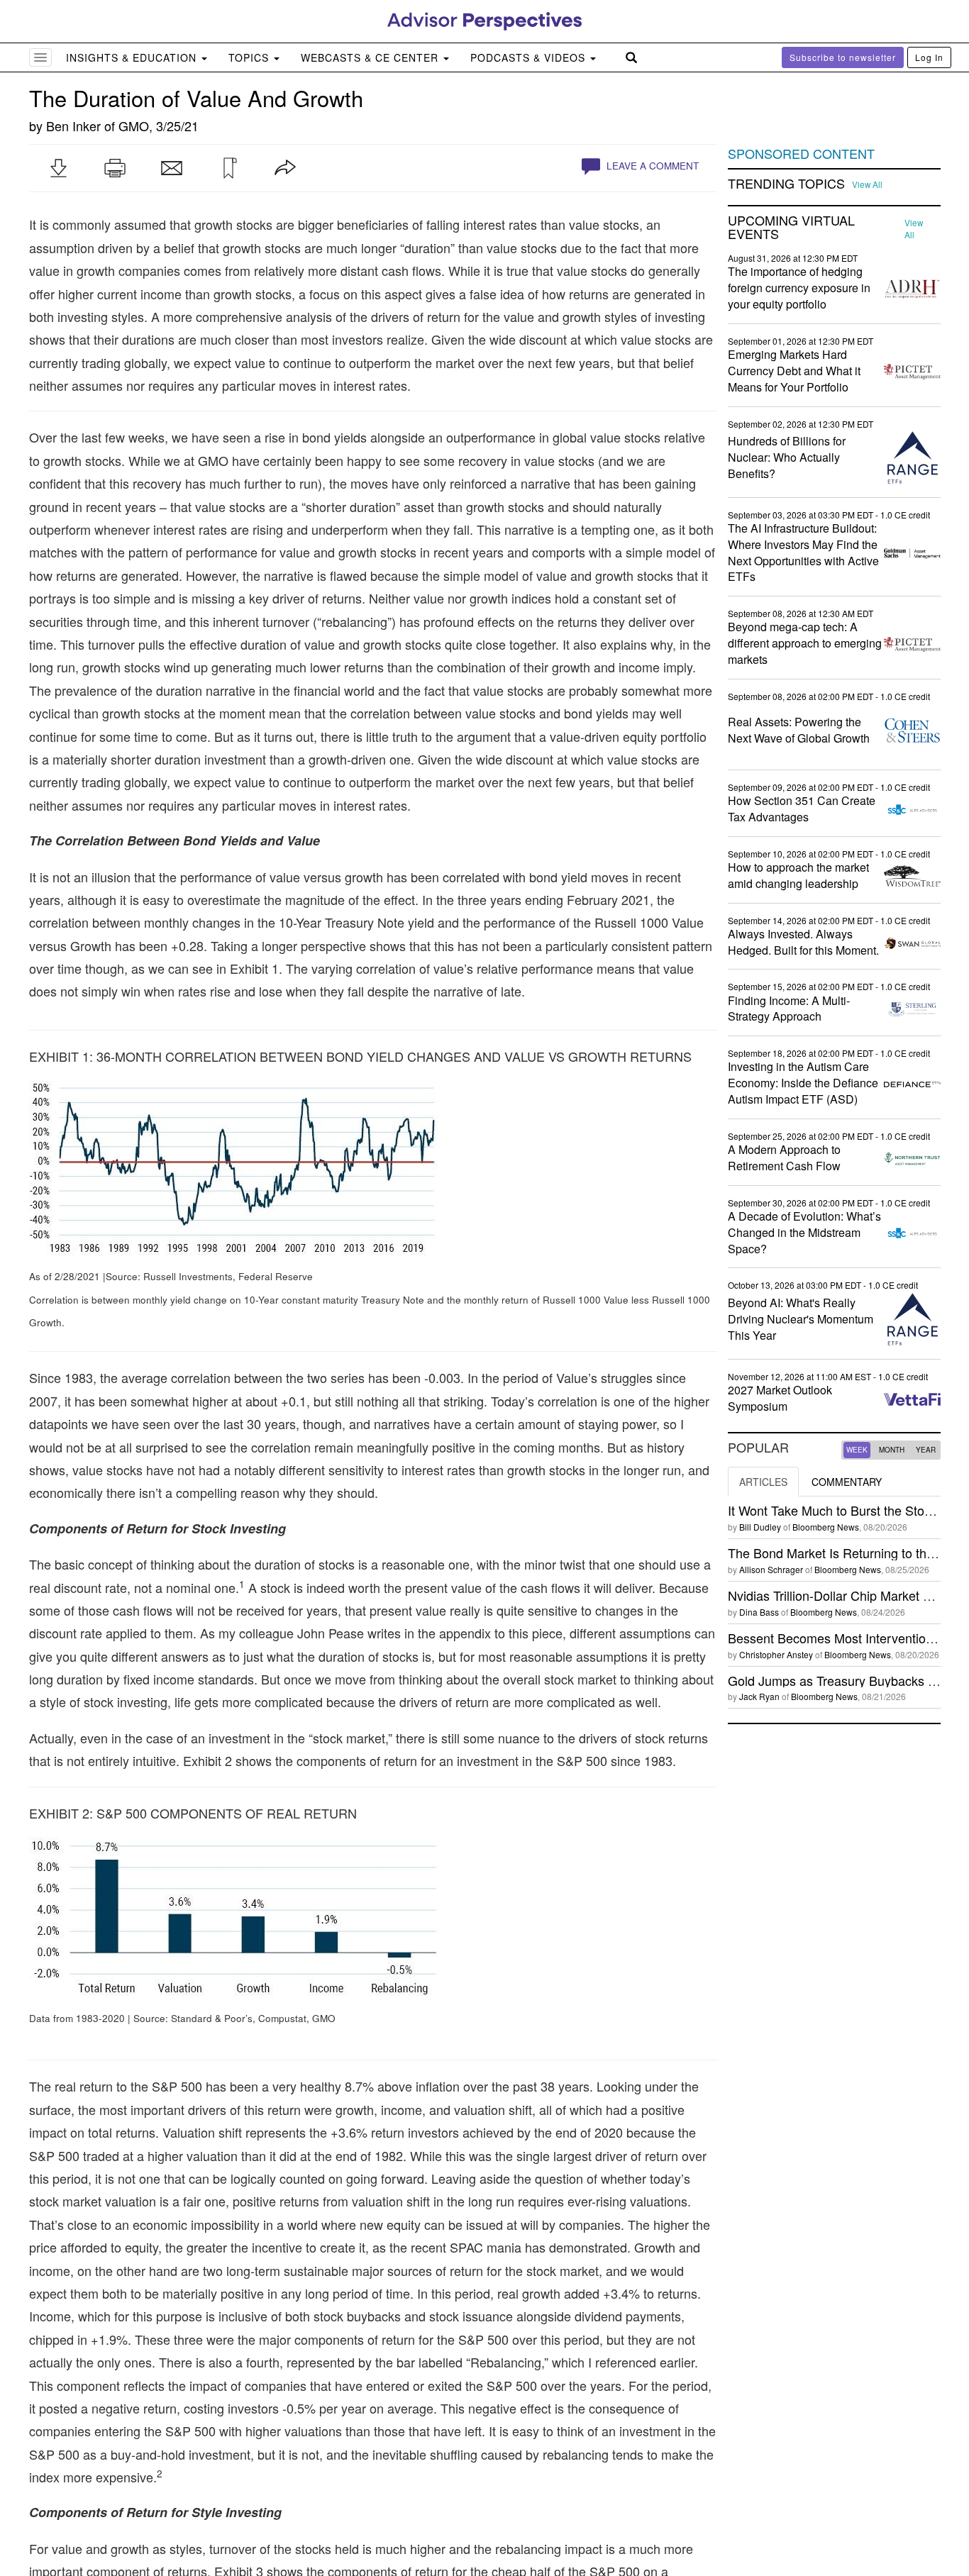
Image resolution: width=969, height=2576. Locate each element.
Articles (763, 1482)
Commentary (847, 1482)
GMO (134, 126)
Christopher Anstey (776, 1654)
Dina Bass (759, 1612)
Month (892, 1450)
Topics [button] (250, 57)
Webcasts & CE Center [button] (371, 57)
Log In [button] (929, 57)
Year (926, 1450)
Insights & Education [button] (133, 57)
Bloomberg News (826, 1527)
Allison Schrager (771, 1569)
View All (867, 184)
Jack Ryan (759, 1696)
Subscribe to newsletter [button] (843, 57)
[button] (58, 168)
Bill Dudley (760, 1527)
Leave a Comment (651, 166)
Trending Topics (786, 184)
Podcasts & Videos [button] (530, 57)
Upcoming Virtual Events (791, 228)
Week (857, 1450)
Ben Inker (73, 126)
